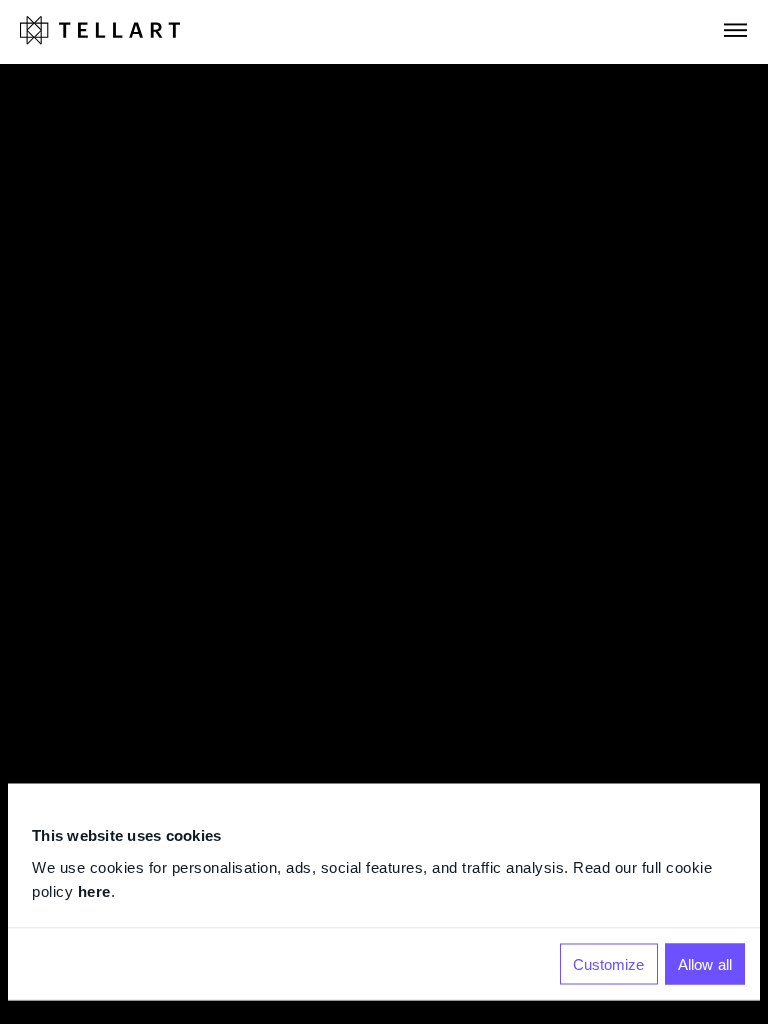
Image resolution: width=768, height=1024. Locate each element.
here (94, 890)
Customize (609, 963)
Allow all (705, 963)
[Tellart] (100, 31)
